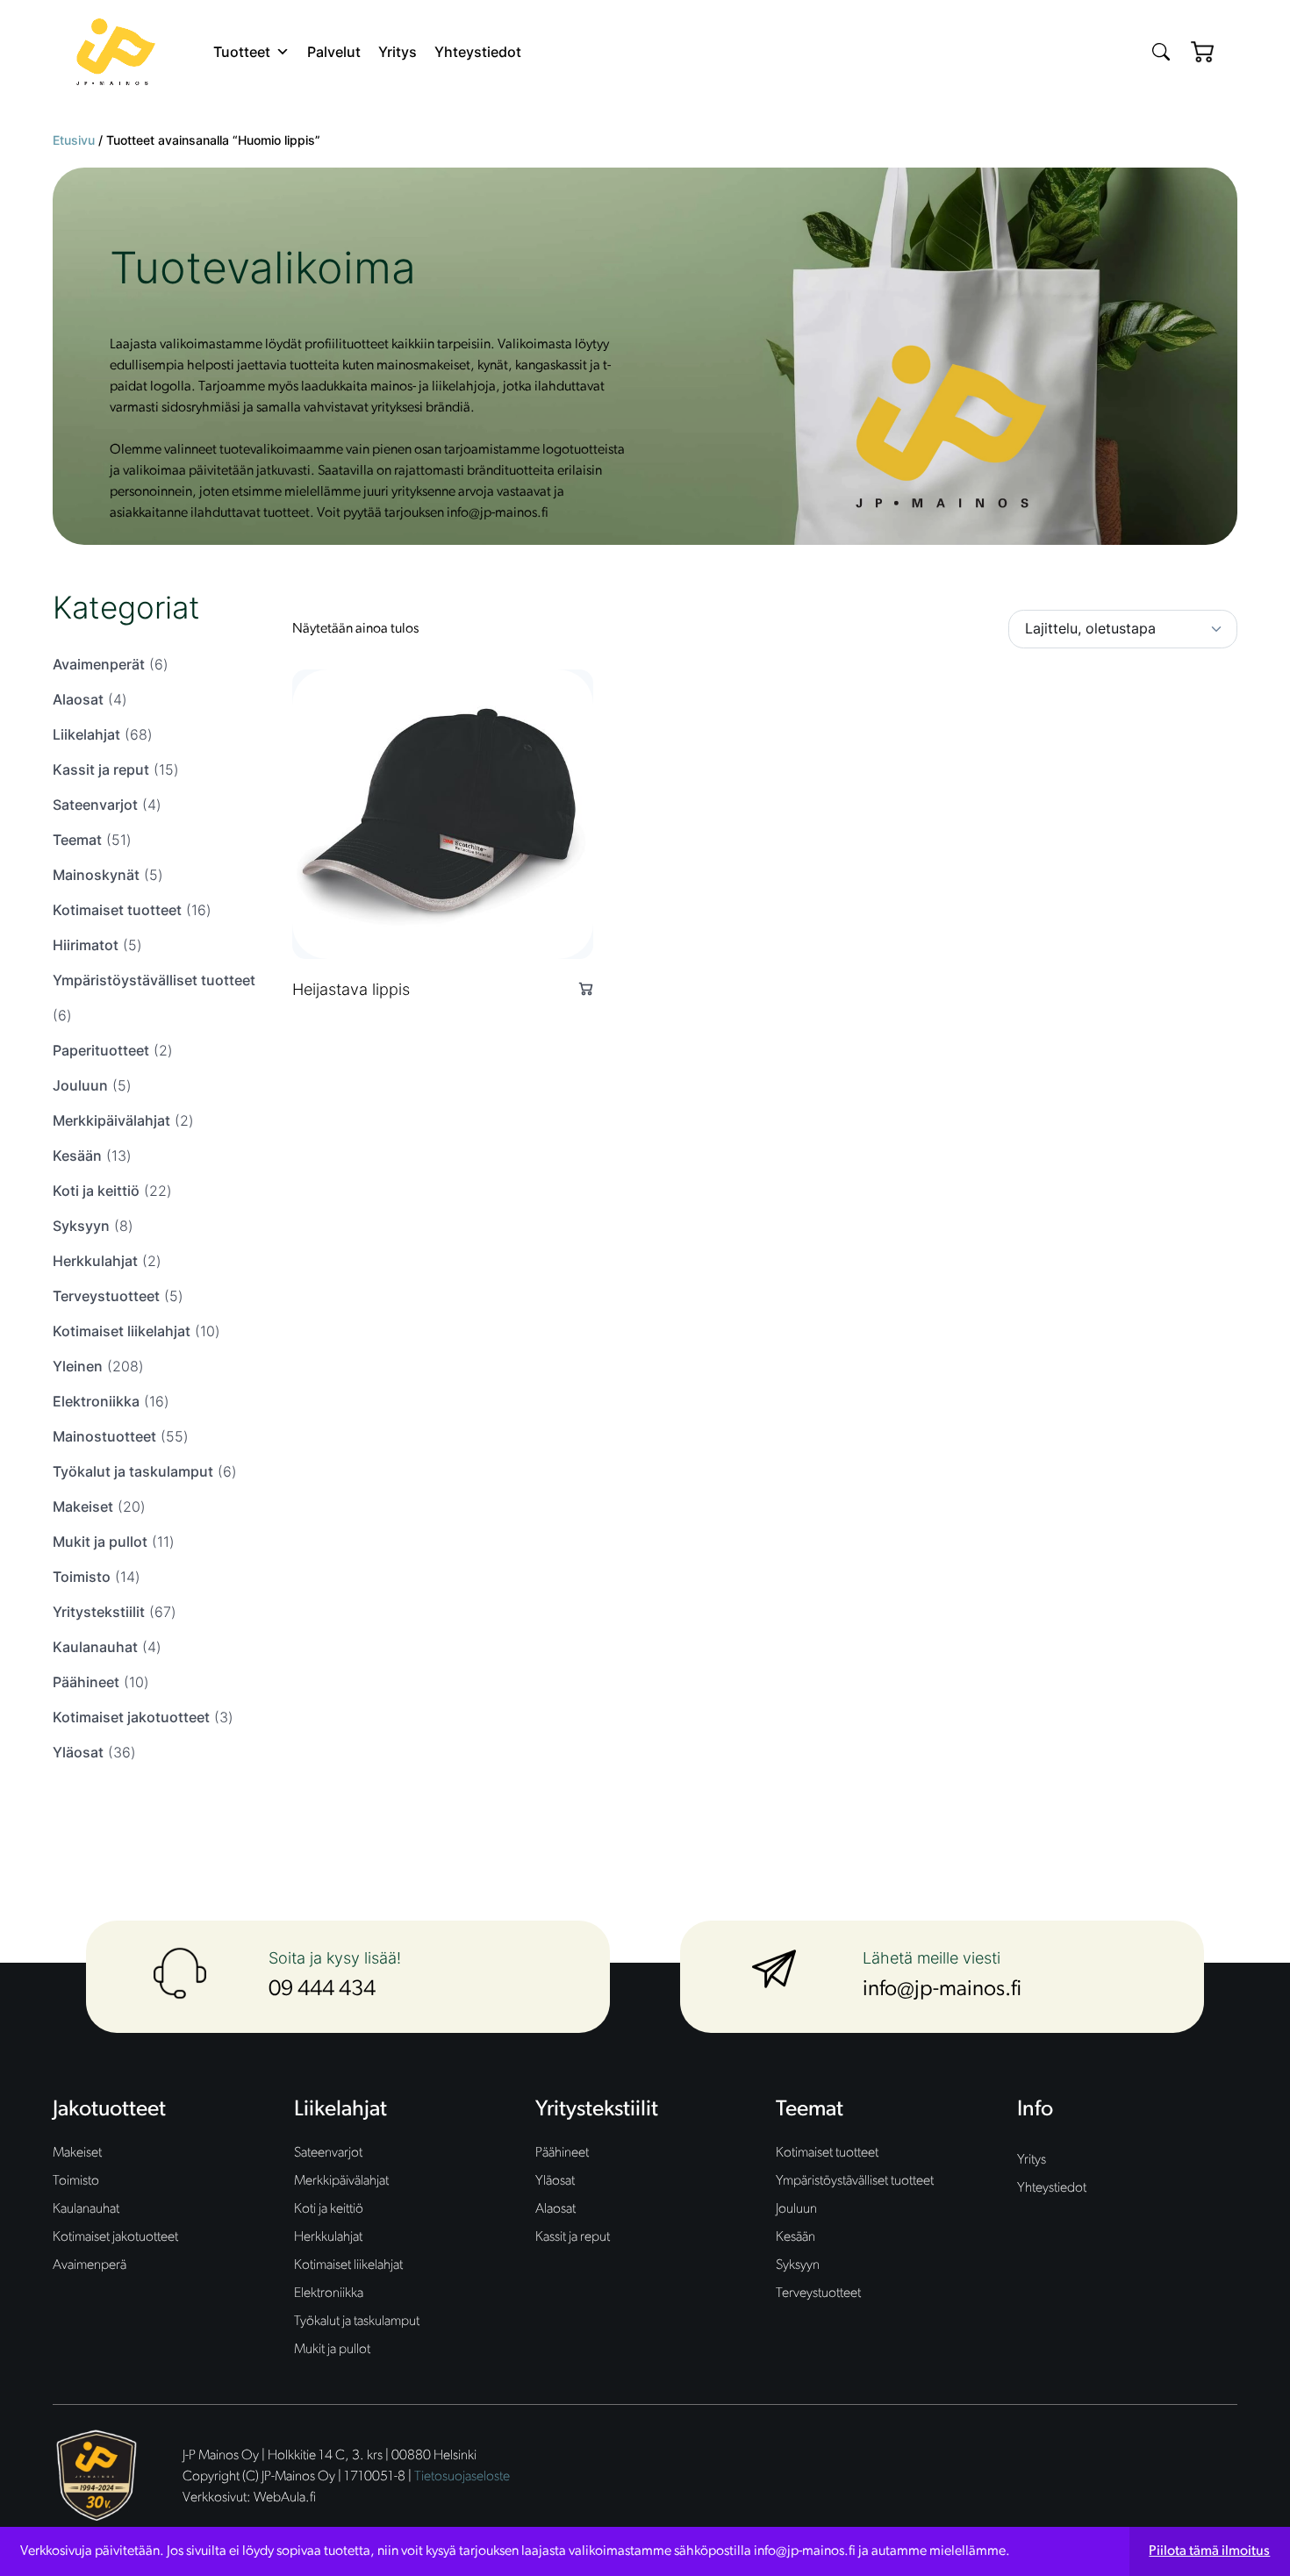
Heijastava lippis (351, 989)
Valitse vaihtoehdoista (578, 988)
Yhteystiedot (478, 52)
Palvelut (334, 52)
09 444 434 (322, 1989)
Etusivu (74, 140)
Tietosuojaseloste (462, 2477)
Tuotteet (242, 52)
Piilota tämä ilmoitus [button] (1209, 2551)
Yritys (398, 52)
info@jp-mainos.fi (942, 1989)
